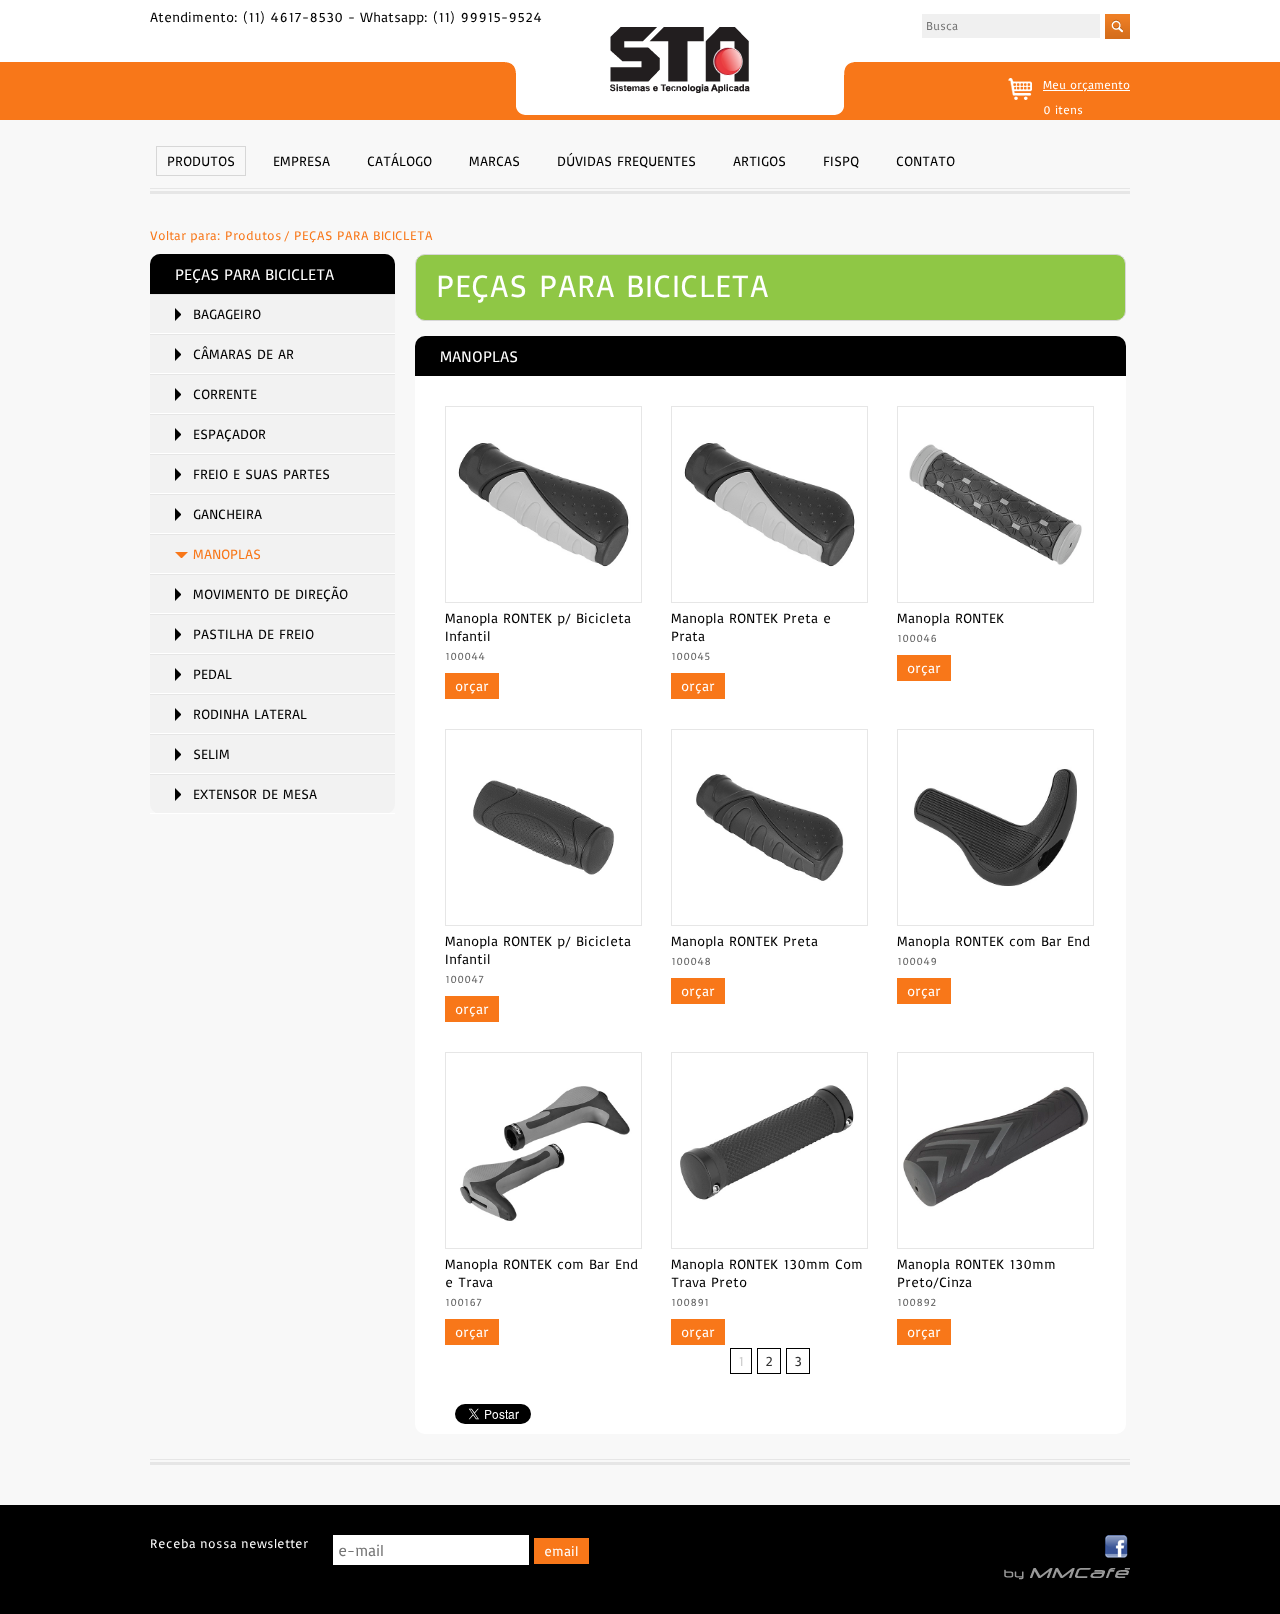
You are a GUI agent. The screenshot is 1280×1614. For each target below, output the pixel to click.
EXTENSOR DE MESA (255, 794)
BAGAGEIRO (227, 314)
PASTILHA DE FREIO (253, 634)
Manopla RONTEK (950, 618)
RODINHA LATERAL (250, 714)
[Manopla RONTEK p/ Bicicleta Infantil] (543, 597)
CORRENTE (225, 394)
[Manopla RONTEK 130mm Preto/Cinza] (995, 1243)
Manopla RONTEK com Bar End (993, 941)
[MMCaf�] (1067, 1574)
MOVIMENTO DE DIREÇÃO (270, 594)
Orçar (472, 686)
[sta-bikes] (679, 62)
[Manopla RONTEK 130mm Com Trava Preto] (769, 1243)
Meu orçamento (1086, 84)
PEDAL (212, 674)
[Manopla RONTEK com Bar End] (995, 920)
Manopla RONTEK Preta (744, 941)
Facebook (1117, 1547)
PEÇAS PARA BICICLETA (363, 235)
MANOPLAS (227, 554)
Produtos (253, 235)
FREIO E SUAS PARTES (261, 474)
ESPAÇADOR (229, 434)
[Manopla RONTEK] (995, 597)
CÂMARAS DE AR (243, 354)
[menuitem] (201, 159)
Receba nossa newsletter (229, 1543)
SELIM (211, 754)
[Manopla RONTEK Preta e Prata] (769, 597)
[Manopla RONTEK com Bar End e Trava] (543, 1243)
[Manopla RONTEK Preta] (769, 920)
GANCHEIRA (227, 514)
